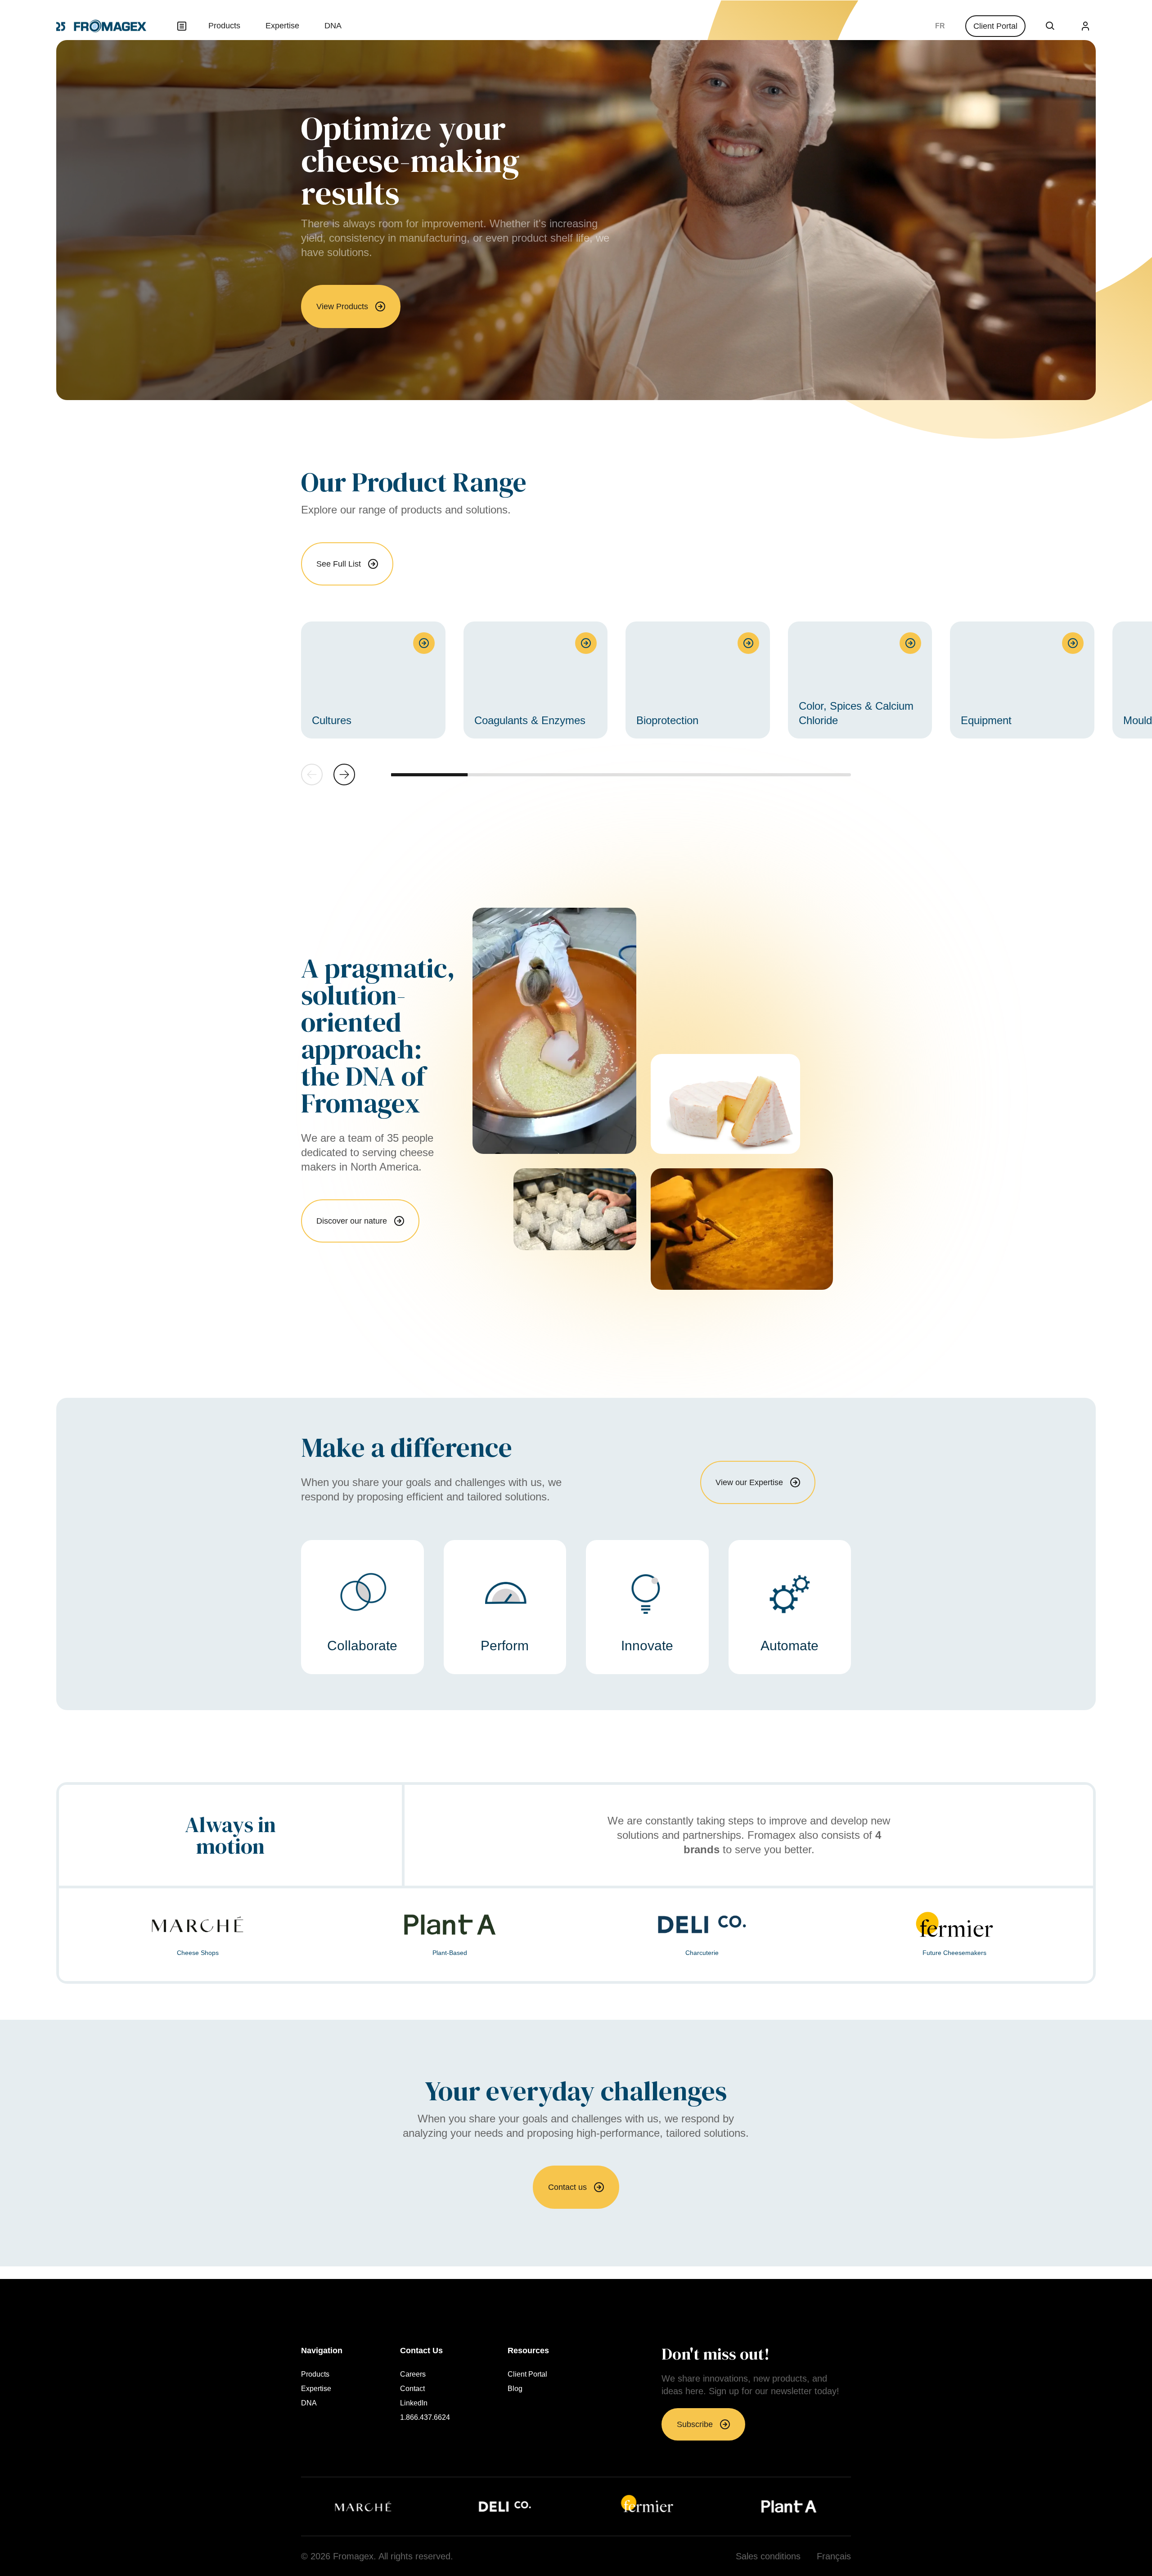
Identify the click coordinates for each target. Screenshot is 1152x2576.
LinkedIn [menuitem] (414, 2403)
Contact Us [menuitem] (421, 2351)
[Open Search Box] (1050, 26)
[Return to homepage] (101, 26)
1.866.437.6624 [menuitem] (425, 2418)
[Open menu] (182, 26)
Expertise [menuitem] (282, 26)
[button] (344, 775)
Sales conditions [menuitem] (768, 2556)
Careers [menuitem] (413, 2374)
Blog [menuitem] (515, 2389)
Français (940, 26)
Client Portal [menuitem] (527, 2374)
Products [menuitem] (224, 26)
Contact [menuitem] (412, 2389)
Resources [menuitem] (528, 2351)
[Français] (940, 26)
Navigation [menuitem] (322, 2351)
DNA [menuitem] (333, 26)
